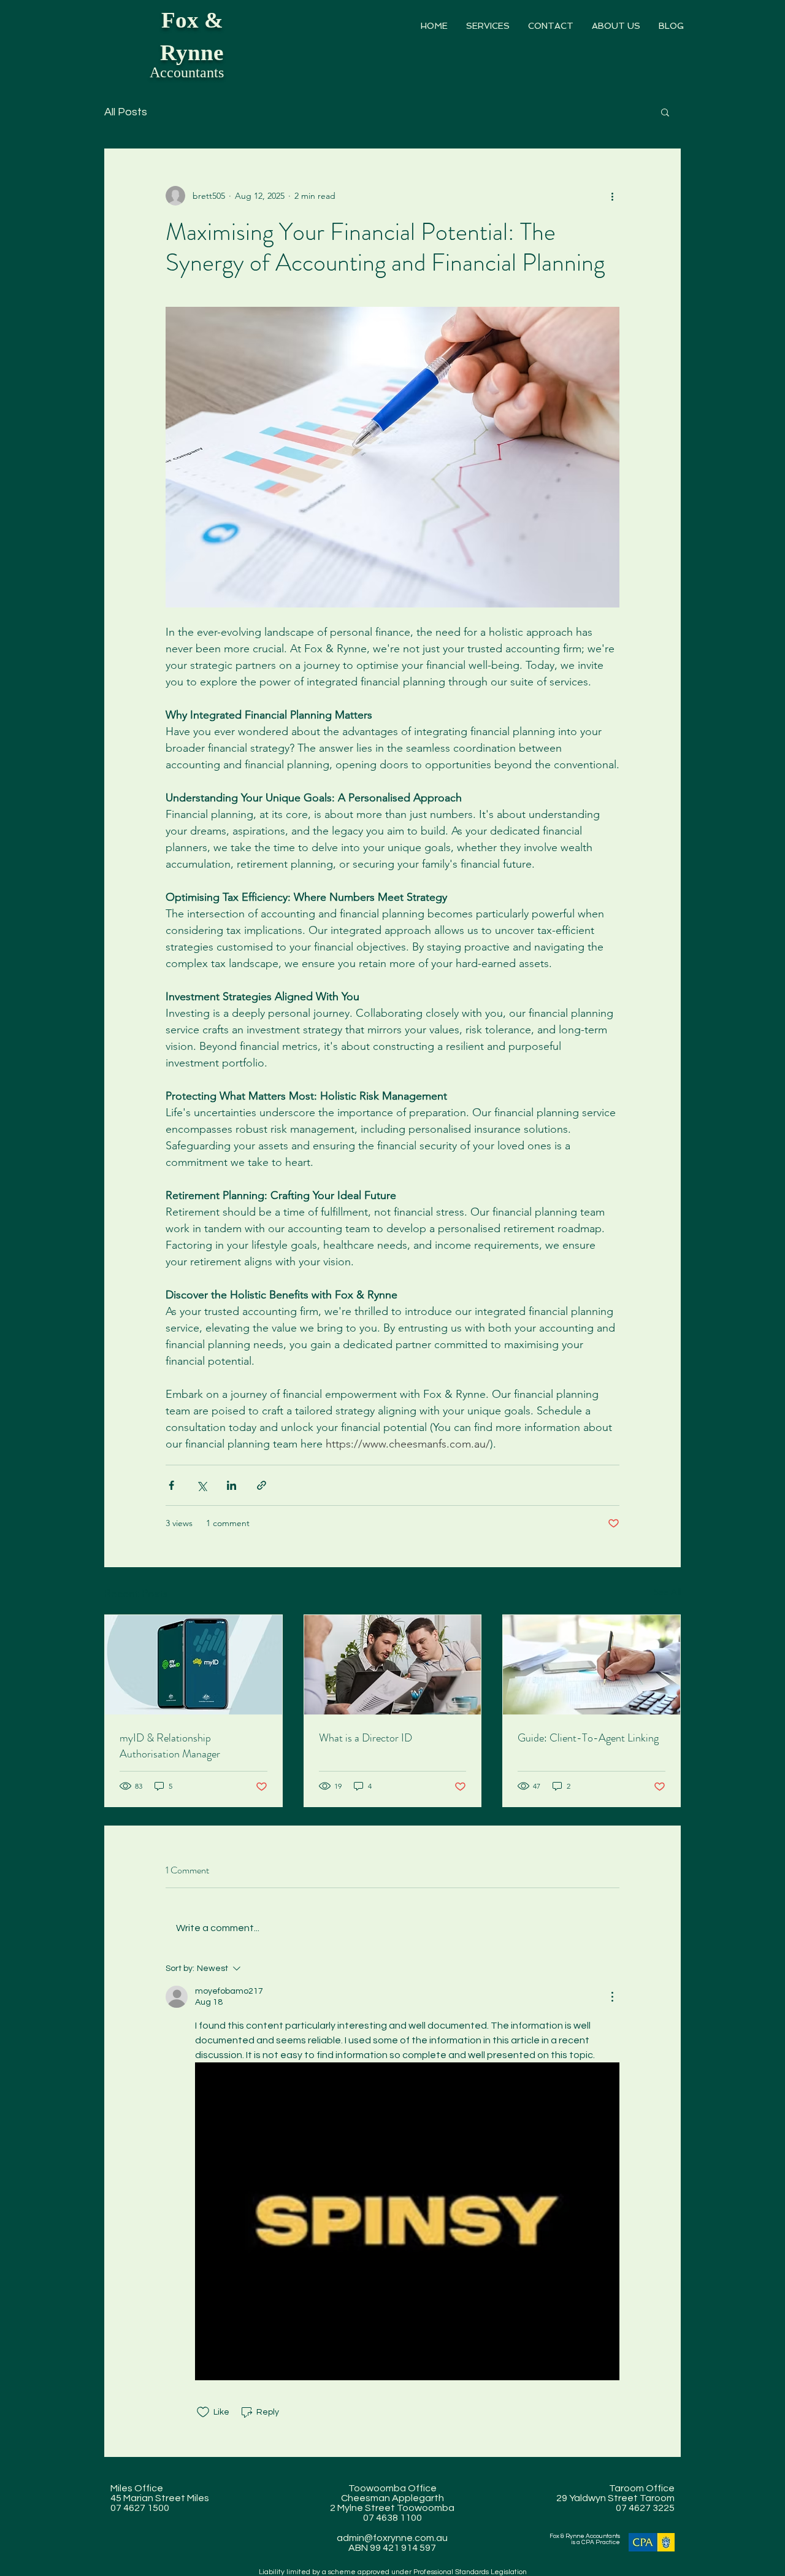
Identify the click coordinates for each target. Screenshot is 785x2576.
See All (667, 1592)
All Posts (126, 112)
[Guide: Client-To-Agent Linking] (592, 1665)
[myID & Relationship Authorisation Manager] (193, 1665)
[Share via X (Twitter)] (201, 1485)
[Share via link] (262, 1485)
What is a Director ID (366, 1738)
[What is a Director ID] (393, 1665)
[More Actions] (612, 1997)
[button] (488, 26)
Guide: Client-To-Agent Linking (588, 1738)
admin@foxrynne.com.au (392, 2538)
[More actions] (612, 196)
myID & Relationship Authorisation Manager (170, 1746)
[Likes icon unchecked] (203, 2412)
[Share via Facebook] (171, 1485)
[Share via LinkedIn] (232, 1485)
